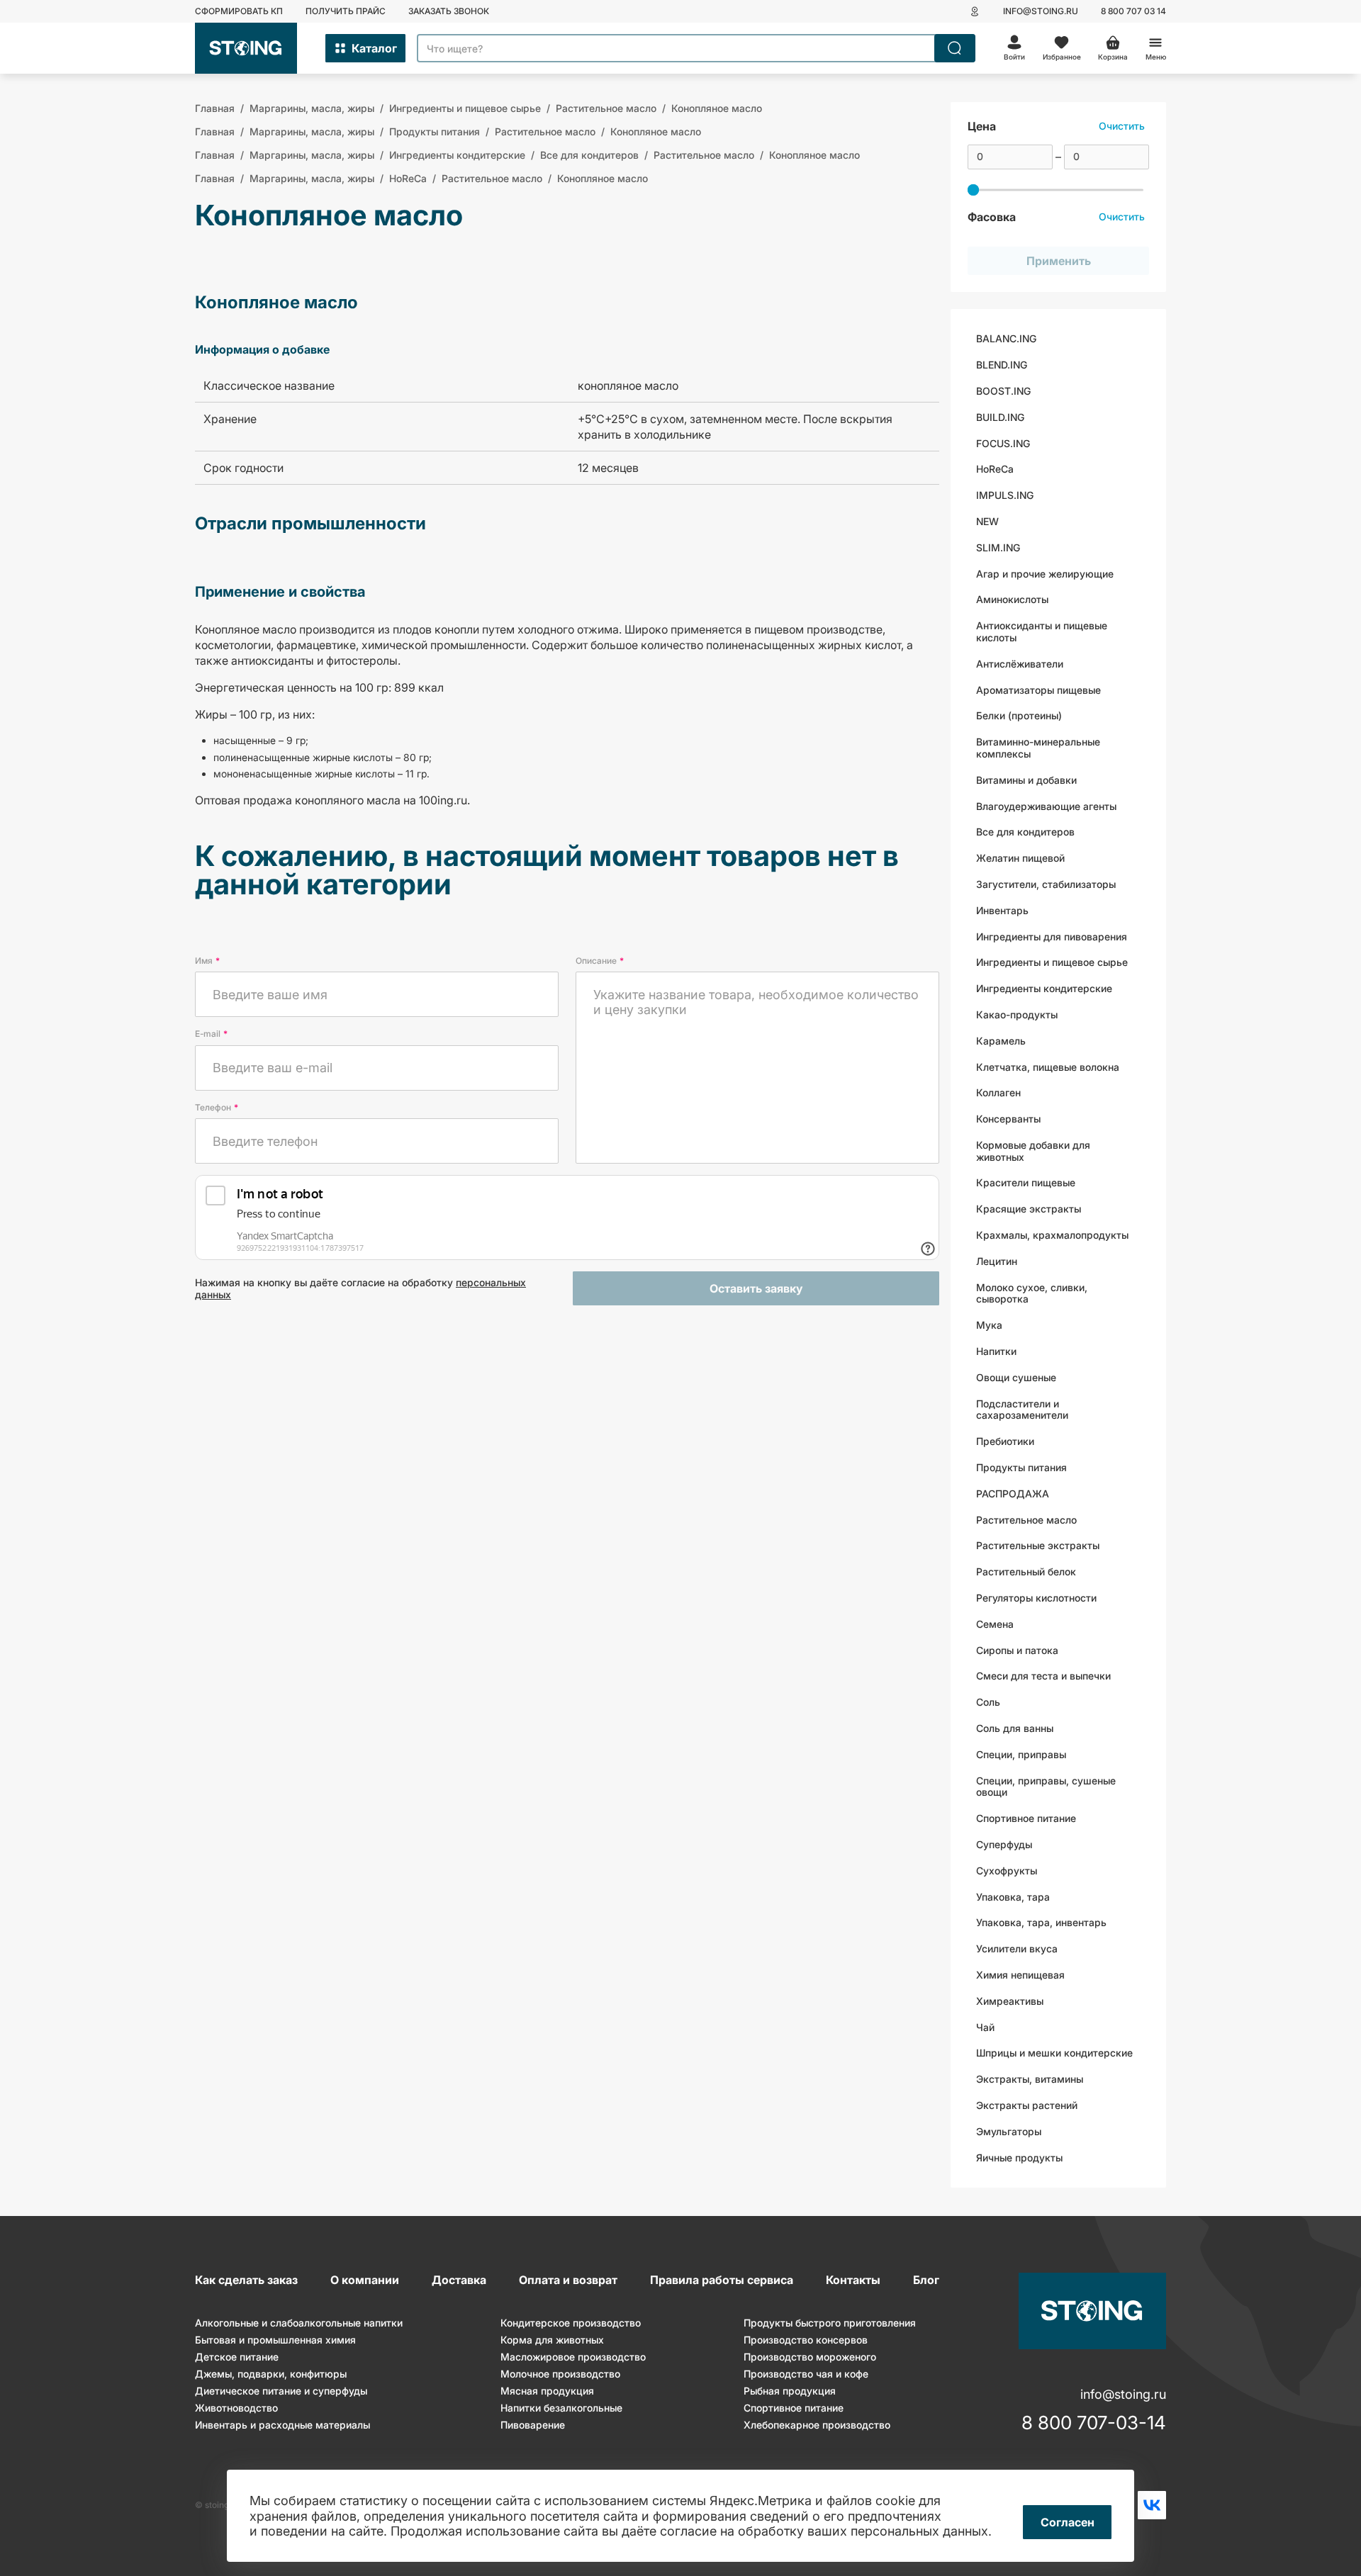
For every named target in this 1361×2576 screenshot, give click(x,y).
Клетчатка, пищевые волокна (1048, 1067)
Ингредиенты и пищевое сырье (1052, 962)
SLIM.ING (998, 547)
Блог (926, 2280)
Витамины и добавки (1026, 780)
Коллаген (998, 1092)
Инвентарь (1002, 910)
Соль (988, 1702)
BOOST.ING (1003, 391)
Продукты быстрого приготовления (830, 2323)
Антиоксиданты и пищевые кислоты (1042, 631)
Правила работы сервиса (722, 2280)
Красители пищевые (1026, 1182)
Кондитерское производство (571, 2323)
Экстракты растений (1027, 2105)
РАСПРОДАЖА (1013, 1494)
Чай (985, 2027)
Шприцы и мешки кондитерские (1054, 2053)
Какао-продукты (1017, 1014)
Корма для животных (552, 2340)
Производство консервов (806, 2340)
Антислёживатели (1020, 664)
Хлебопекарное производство (817, 2425)
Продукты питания (1021, 1467)
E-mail (211, 1034)
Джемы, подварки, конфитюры (271, 2374)
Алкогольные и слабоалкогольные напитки (299, 2323)
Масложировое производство (573, 2357)
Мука (989, 1325)
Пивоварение (533, 2425)
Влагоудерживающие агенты (1046, 806)
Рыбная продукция (790, 2391)
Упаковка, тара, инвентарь (1041, 1922)
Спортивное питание (1026, 1818)
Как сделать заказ (246, 2280)
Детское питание (237, 2357)
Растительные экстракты (1038, 1545)
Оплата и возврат (568, 2280)
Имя (207, 961)
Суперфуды (1004, 1844)
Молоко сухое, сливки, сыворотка (1032, 1293)
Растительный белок (1026, 1571)
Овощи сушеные (1016, 1377)
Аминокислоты (1012, 599)
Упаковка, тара (1013, 1897)
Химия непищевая (1020, 1975)
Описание (600, 961)
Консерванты (1008, 1119)
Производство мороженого (810, 2357)
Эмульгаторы (1009, 2131)
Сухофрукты (1007, 1871)
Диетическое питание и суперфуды (281, 2391)
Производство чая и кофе (806, 2374)
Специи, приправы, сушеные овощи (1046, 1787)
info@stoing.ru (1041, 11)
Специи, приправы (1021, 1754)
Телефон (217, 1107)
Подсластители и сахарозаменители (1022, 1410)
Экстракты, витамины (1030, 2079)
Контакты (853, 2280)
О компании (365, 2280)
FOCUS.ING (1003, 443)
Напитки (996, 1351)
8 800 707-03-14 (1094, 2423)
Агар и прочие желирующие (1045, 574)
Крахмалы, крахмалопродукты (1052, 1235)
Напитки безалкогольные (561, 2408)
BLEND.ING (1002, 365)
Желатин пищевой (1020, 858)
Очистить (1122, 126)
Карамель (1001, 1041)
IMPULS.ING (1005, 495)
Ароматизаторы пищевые (1038, 690)
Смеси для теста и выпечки (1043, 1676)
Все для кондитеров (1025, 832)
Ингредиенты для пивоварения (1052, 937)
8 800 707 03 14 (1133, 11)
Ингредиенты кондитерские (1044, 988)
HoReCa (995, 469)
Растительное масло (1026, 1520)
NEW (987, 521)
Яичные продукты (1019, 2158)
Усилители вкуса (1017, 1948)
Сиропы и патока (1017, 1650)
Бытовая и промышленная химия (275, 2340)
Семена (995, 1624)
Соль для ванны (1015, 1728)
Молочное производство (560, 2374)
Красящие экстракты (1029, 1209)
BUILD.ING (1000, 417)
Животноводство (236, 2408)
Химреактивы (1010, 2001)
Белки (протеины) (1019, 715)
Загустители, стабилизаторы (1046, 884)
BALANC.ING (1006, 338)
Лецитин (997, 1261)
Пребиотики (1005, 1441)
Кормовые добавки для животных (1033, 1151)
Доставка (459, 2280)
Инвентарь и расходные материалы (282, 2425)
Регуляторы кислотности (1036, 1598)
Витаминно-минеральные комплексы (1038, 748)
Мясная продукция (547, 2391)
